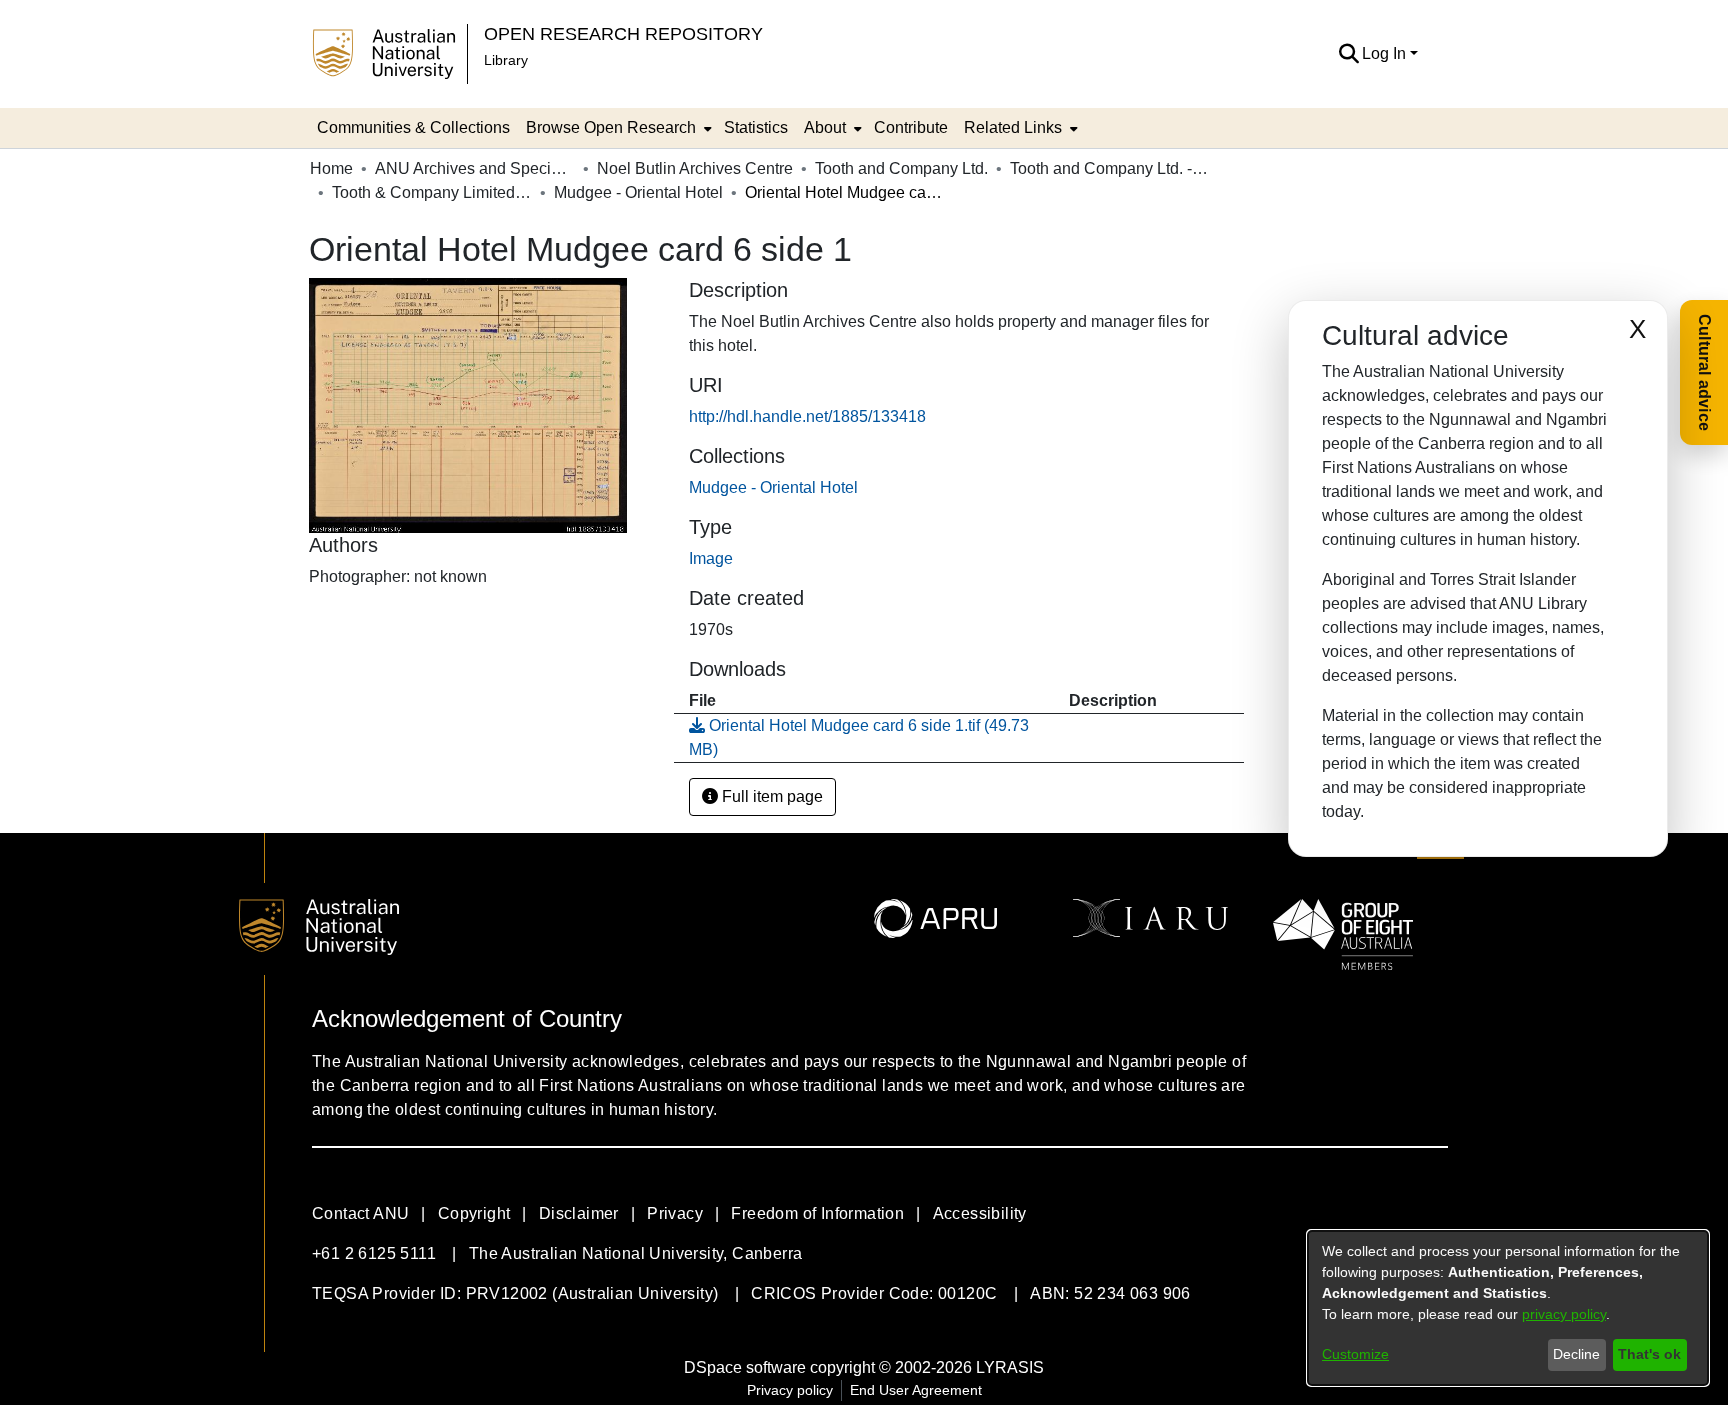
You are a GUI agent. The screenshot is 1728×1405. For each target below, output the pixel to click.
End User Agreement (916, 1390)
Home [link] (331, 168)
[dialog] (1508, 1308)
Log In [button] (1386, 53)
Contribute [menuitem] (911, 127)
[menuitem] (617, 128)
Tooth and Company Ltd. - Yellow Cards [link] (1110, 168)
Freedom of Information (817, 1213)
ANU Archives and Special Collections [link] (475, 168)
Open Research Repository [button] (623, 33)
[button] (1348, 54)
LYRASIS (1010, 1367)
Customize (1355, 1354)
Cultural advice (1704, 372)
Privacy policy (790, 1390)
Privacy (675, 1213)
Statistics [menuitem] (756, 127)
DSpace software (745, 1367)
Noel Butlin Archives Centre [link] (695, 168)
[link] (773, 487)
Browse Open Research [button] (611, 127)
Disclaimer (579, 1213)
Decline (1576, 1354)
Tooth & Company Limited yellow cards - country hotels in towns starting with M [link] (432, 192)
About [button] (825, 127)
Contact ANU (360, 1213)
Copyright (474, 1213)
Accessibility (980, 1213)
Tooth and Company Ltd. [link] (901, 168)
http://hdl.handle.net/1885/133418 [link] (807, 416)
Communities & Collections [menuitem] (413, 127)
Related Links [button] (1013, 127)
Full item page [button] (770, 796)
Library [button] (506, 60)
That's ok (1649, 1354)
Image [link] (711, 558)
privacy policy (1564, 1314)
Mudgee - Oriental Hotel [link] (638, 192)
